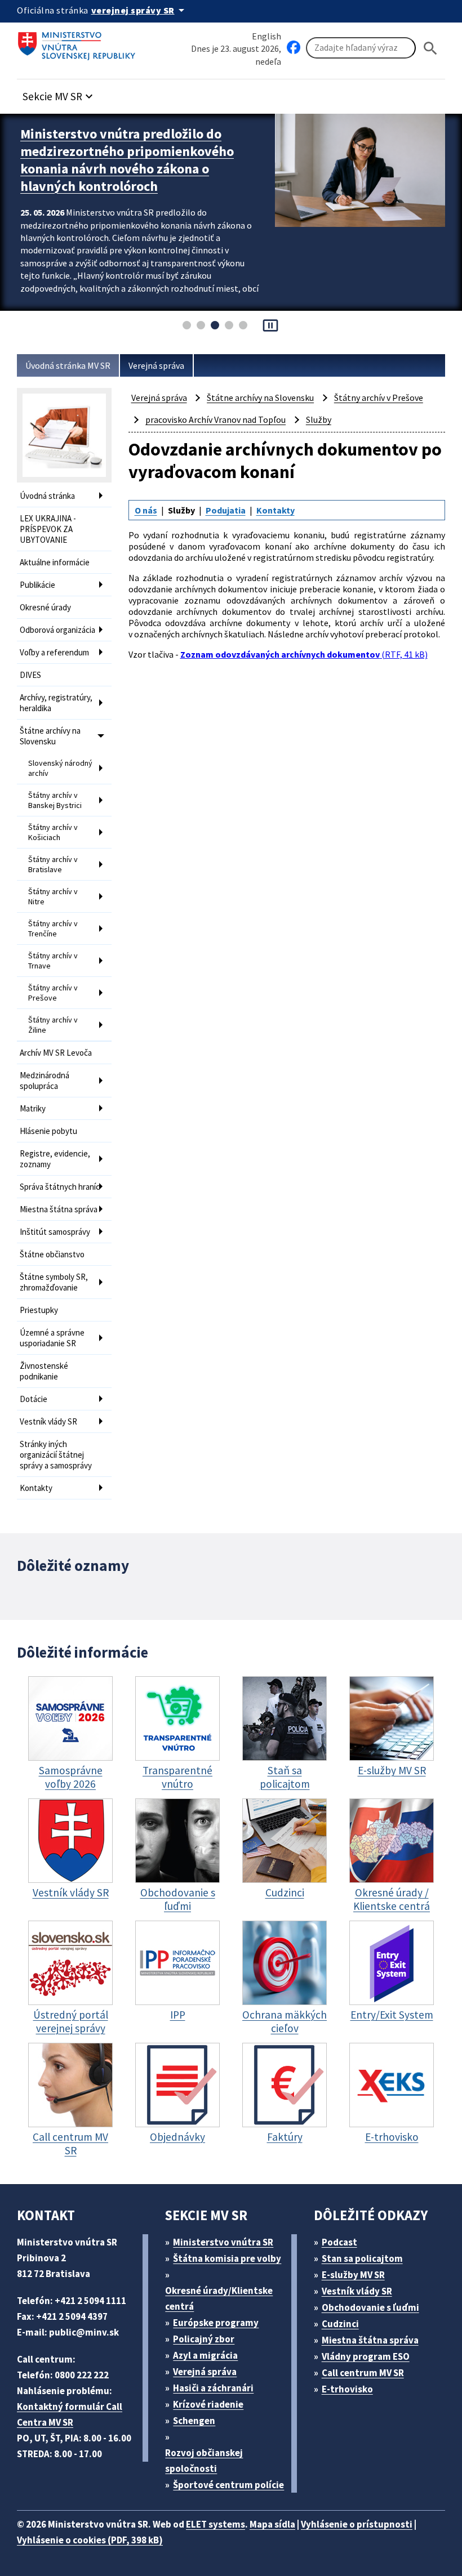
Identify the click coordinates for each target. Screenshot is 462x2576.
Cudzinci (340, 2324)
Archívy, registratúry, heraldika (56, 703)
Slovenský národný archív (60, 768)
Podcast (339, 2242)
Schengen (194, 2421)
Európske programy (216, 2323)
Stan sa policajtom (362, 2258)
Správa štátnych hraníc (60, 1187)
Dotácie (34, 1399)
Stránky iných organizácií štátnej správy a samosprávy (56, 1455)
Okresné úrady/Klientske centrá (219, 2298)
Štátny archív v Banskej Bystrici (55, 800)
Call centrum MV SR (363, 2373)
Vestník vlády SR (48, 1421)
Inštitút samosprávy (55, 1232)
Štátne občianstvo (52, 1254)
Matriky (33, 1108)
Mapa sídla (272, 2524)
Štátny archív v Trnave (53, 961)
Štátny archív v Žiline (53, 1025)
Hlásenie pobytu (48, 1131)
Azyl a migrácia (205, 2355)
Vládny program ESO (366, 2356)
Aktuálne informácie (55, 562)
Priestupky (39, 1310)
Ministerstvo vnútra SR (223, 2242)
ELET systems (216, 2524)
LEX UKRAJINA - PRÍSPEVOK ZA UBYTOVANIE (48, 529)
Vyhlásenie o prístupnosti (357, 2524)
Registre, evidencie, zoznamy (55, 1159)
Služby (319, 419)
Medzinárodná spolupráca (45, 1081)
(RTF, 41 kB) (304, 654)
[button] (59, 93)
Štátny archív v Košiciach (53, 832)
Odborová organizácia (57, 630)
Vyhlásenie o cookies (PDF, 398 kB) (90, 2540)
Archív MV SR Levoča (56, 1053)
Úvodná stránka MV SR (68, 365)
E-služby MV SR (353, 2275)
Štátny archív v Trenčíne (53, 928)
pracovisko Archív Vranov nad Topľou (216, 419)
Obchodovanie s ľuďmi (370, 2307)
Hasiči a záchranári (213, 2388)
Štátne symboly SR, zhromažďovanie (54, 1282)
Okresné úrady (45, 607)
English (266, 36)
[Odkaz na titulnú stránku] (79, 42)
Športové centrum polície (228, 2485)
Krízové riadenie (208, 2404)
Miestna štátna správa (59, 1209)
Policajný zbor (204, 2339)
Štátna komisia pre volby (227, 2258)
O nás (146, 510)
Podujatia (226, 510)
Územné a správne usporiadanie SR (52, 1338)
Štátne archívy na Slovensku (50, 736)
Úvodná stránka (47, 496)
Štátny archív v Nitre (53, 896)
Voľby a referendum (54, 652)
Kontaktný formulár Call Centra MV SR (70, 2414)
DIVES (30, 675)
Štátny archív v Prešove (53, 993)
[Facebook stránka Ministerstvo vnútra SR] (294, 48)
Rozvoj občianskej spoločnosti (204, 2461)
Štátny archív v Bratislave (53, 864)
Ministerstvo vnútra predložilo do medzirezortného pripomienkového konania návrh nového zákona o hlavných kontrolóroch (127, 160)
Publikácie (37, 585)
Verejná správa (156, 365)
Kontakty (36, 1488)
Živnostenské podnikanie (44, 1371)
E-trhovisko (347, 2389)
